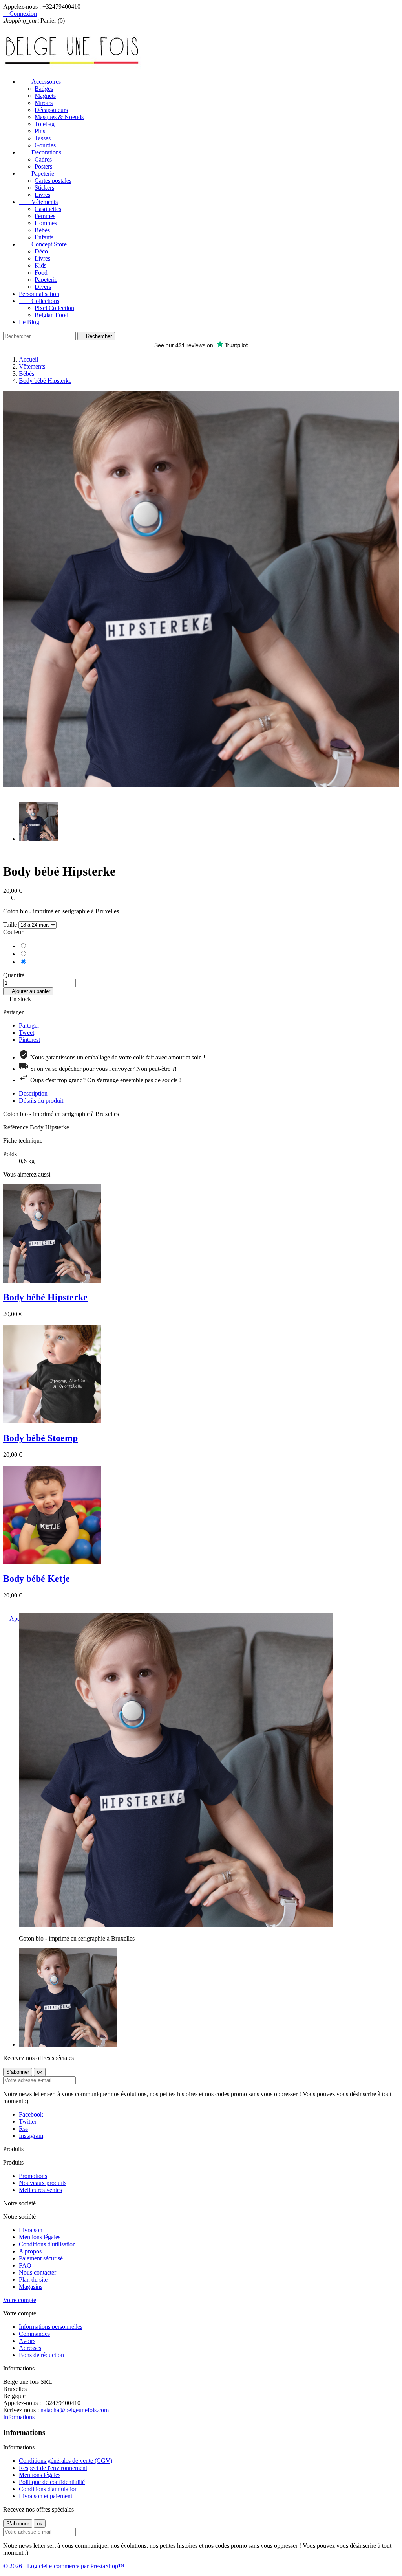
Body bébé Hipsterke (45, 1297)
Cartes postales (53, 181)
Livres (42, 195)
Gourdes (45, 145)
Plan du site (33, 2279)
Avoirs (27, 2341)
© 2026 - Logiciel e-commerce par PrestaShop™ (64, 2566)
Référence (16, 1127)
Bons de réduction (41, 2355)
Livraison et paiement (46, 2496)
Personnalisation (39, 294)
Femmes (45, 216)
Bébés (42, 230)
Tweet (26, 1033)
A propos (30, 2251)
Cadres (43, 159)
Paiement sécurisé (41, 2258)
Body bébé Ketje (37, 1579)
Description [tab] (33, 1093)
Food (41, 273)
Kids (40, 265)
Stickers (44, 188)
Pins (40, 131)
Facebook (31, 2114)
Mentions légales (40, 2237)
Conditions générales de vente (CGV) (66, 2461)
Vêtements (38, 202)
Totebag (45, 124)
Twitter (28, 2122)
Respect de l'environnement (53, 2468)
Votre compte (20, 2300)
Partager (29, 1025)
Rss (23, 2129)
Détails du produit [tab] (41, 1101)
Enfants (44, 237)
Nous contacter (37, 2272)
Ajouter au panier (28, 991)
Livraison (31, 2230)
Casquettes (48, 209)
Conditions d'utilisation (47, 2244)
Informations (19, 2417)
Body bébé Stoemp (40, 1438)
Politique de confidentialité (52, 2482)
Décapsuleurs (51, 110)
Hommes (46, 223)
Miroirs (44, 103)
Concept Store (43, 244)
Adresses (30, 2348)
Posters (43, 166)
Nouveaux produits (43, 2183)
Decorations (40, 152)
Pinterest (29, 1040)
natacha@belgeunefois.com (75, 2410)
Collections (39, 301)
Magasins (31, 2287)
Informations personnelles (51, 2327)
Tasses (43, 138)
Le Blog (29, 322)
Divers (43, 287)
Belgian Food (51, 315)
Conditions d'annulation (48, 2489)
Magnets (45, 96)
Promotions (33, 2176)
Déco (41, 251)
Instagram (31, 2136)
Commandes (34, 2334)
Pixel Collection (54, 308)
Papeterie (37, 174)
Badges (44, 89)
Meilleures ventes (40, 2190)
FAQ (25, 2265)
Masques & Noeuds (59, 117)
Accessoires (40, 82)
